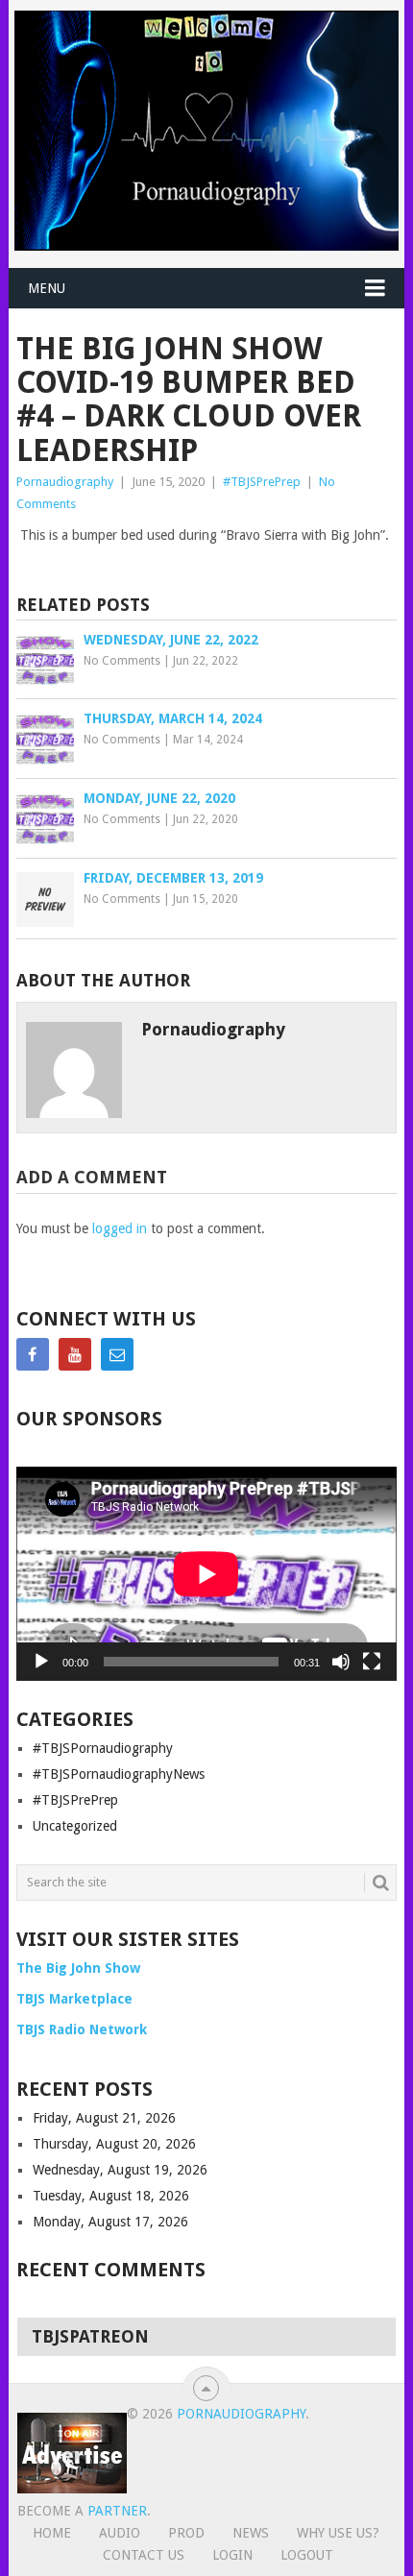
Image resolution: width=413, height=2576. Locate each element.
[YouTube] (75, 1354)
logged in (120, 1228)
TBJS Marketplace (74, 1999)
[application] (206, 1574)
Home (52, 2533)
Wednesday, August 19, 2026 (120, 2170)
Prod (186, 2533)
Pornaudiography (65, 482)
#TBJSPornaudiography (103, 1748)
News (251, 2533)
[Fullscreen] (372, 1662)
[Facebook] (33, 1354)
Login (232, 2555)
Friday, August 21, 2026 (104, 2118)
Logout (307, 2555)
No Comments (122, 661)
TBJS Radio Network (82, 2029)
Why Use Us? (338, 2533)
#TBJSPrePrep (262, 482)
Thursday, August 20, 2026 (114, 2144)
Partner (117, 2511)
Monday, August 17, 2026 (110, 2222)
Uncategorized (75, 1826)
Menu (47, 288)
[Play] (41, 1662)
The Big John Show (78, 1968)
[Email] (117, 1354)
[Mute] (341, 1662)
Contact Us (144, 2555)
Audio (120, 2533)
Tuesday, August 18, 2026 (111, 2196)
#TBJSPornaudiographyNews (119, 1774)
